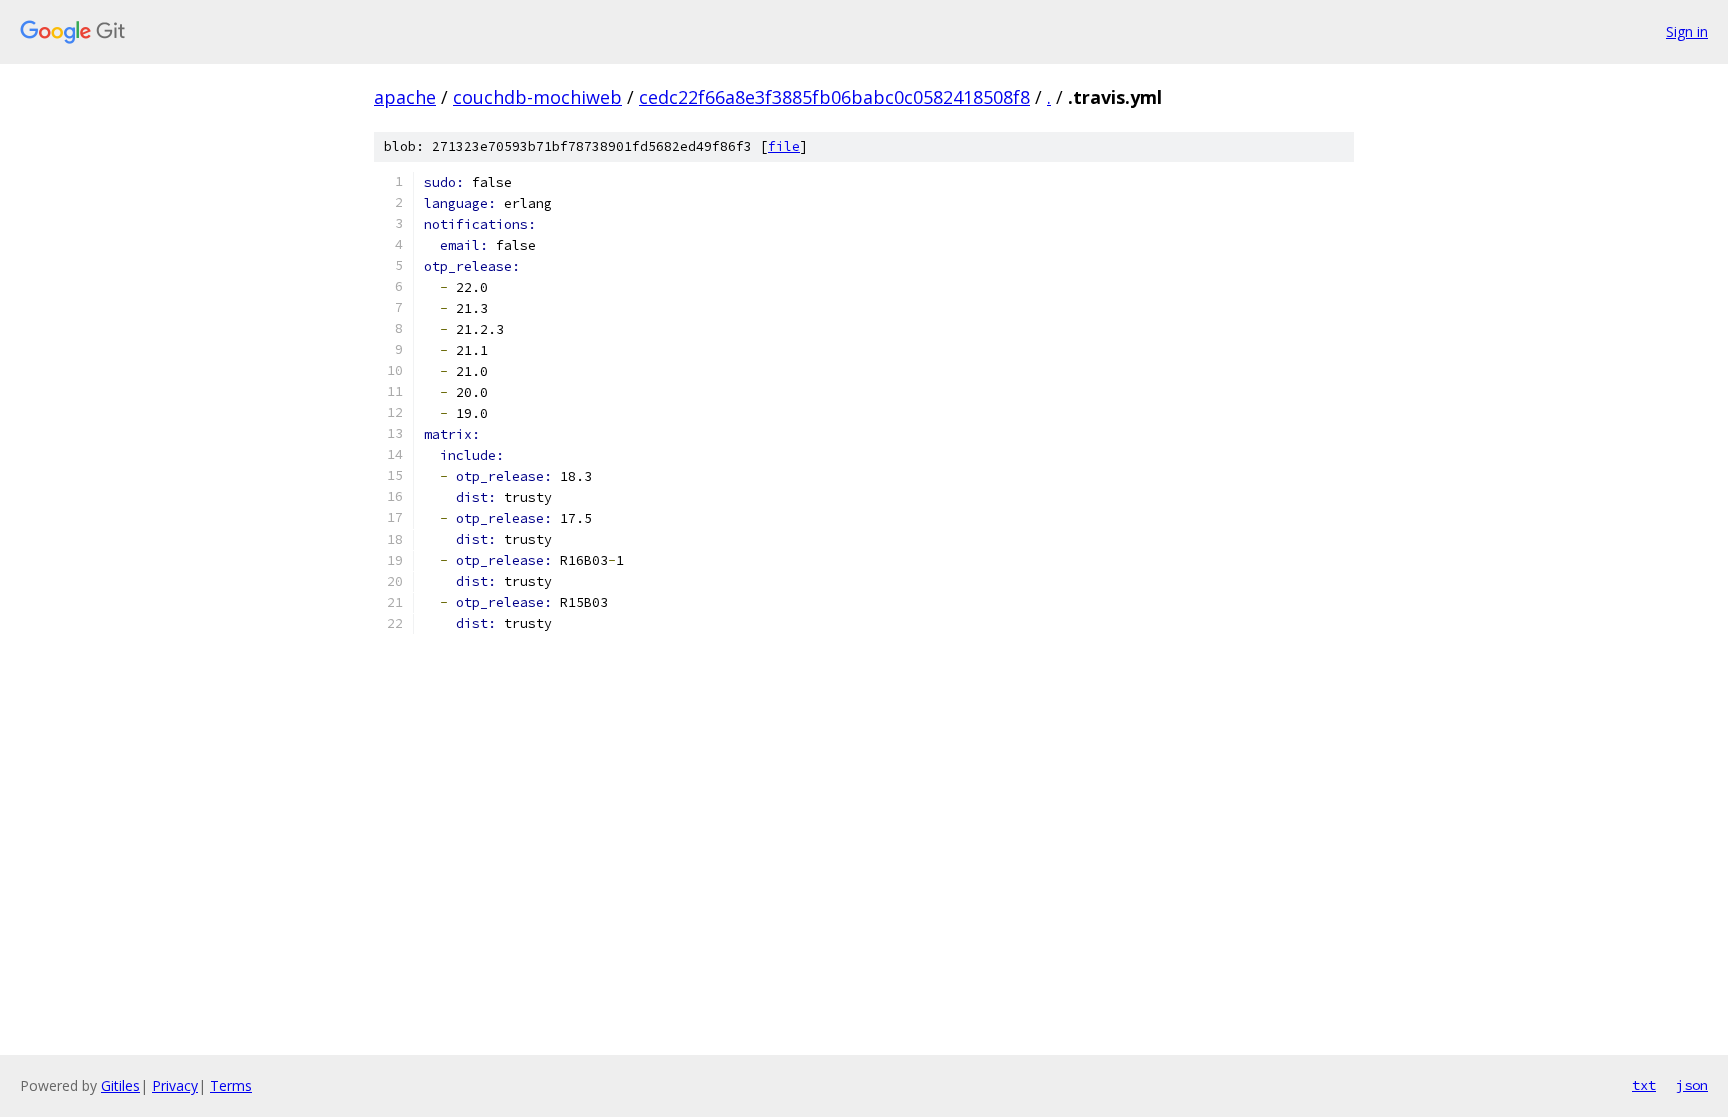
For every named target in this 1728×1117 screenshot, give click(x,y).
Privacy (175, 1085)
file (784, 146)
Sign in (1687, 31)
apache (405, 97)
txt (1644, 1085)
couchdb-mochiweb (537, 97)
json (1692, 1085)
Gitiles (120, 1085)
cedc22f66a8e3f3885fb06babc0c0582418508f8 (834, 97)
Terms (231, 1085)
